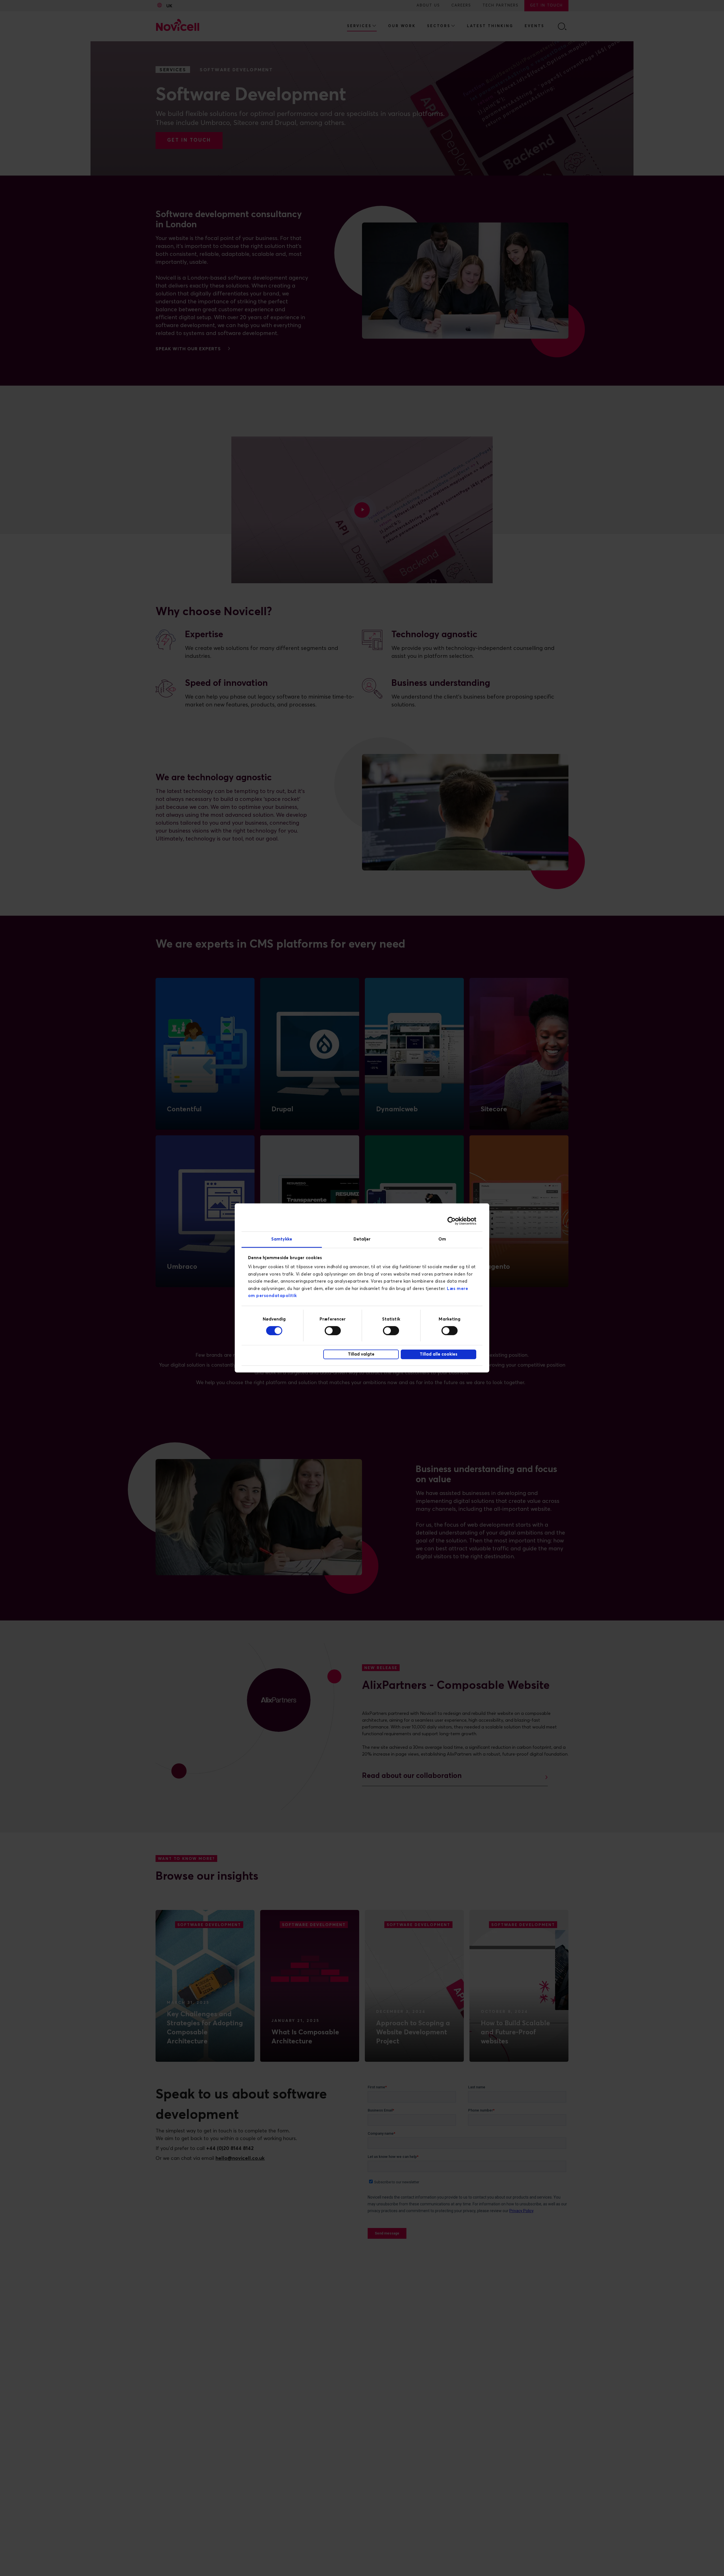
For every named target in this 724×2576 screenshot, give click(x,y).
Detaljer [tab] (362, 1239)
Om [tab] (442, 1239)
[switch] (333, 1330)
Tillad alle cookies (439, 1354)
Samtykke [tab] (282, 1239)
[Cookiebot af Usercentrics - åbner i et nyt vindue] (452, 1221)
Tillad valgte (361, 1354)
